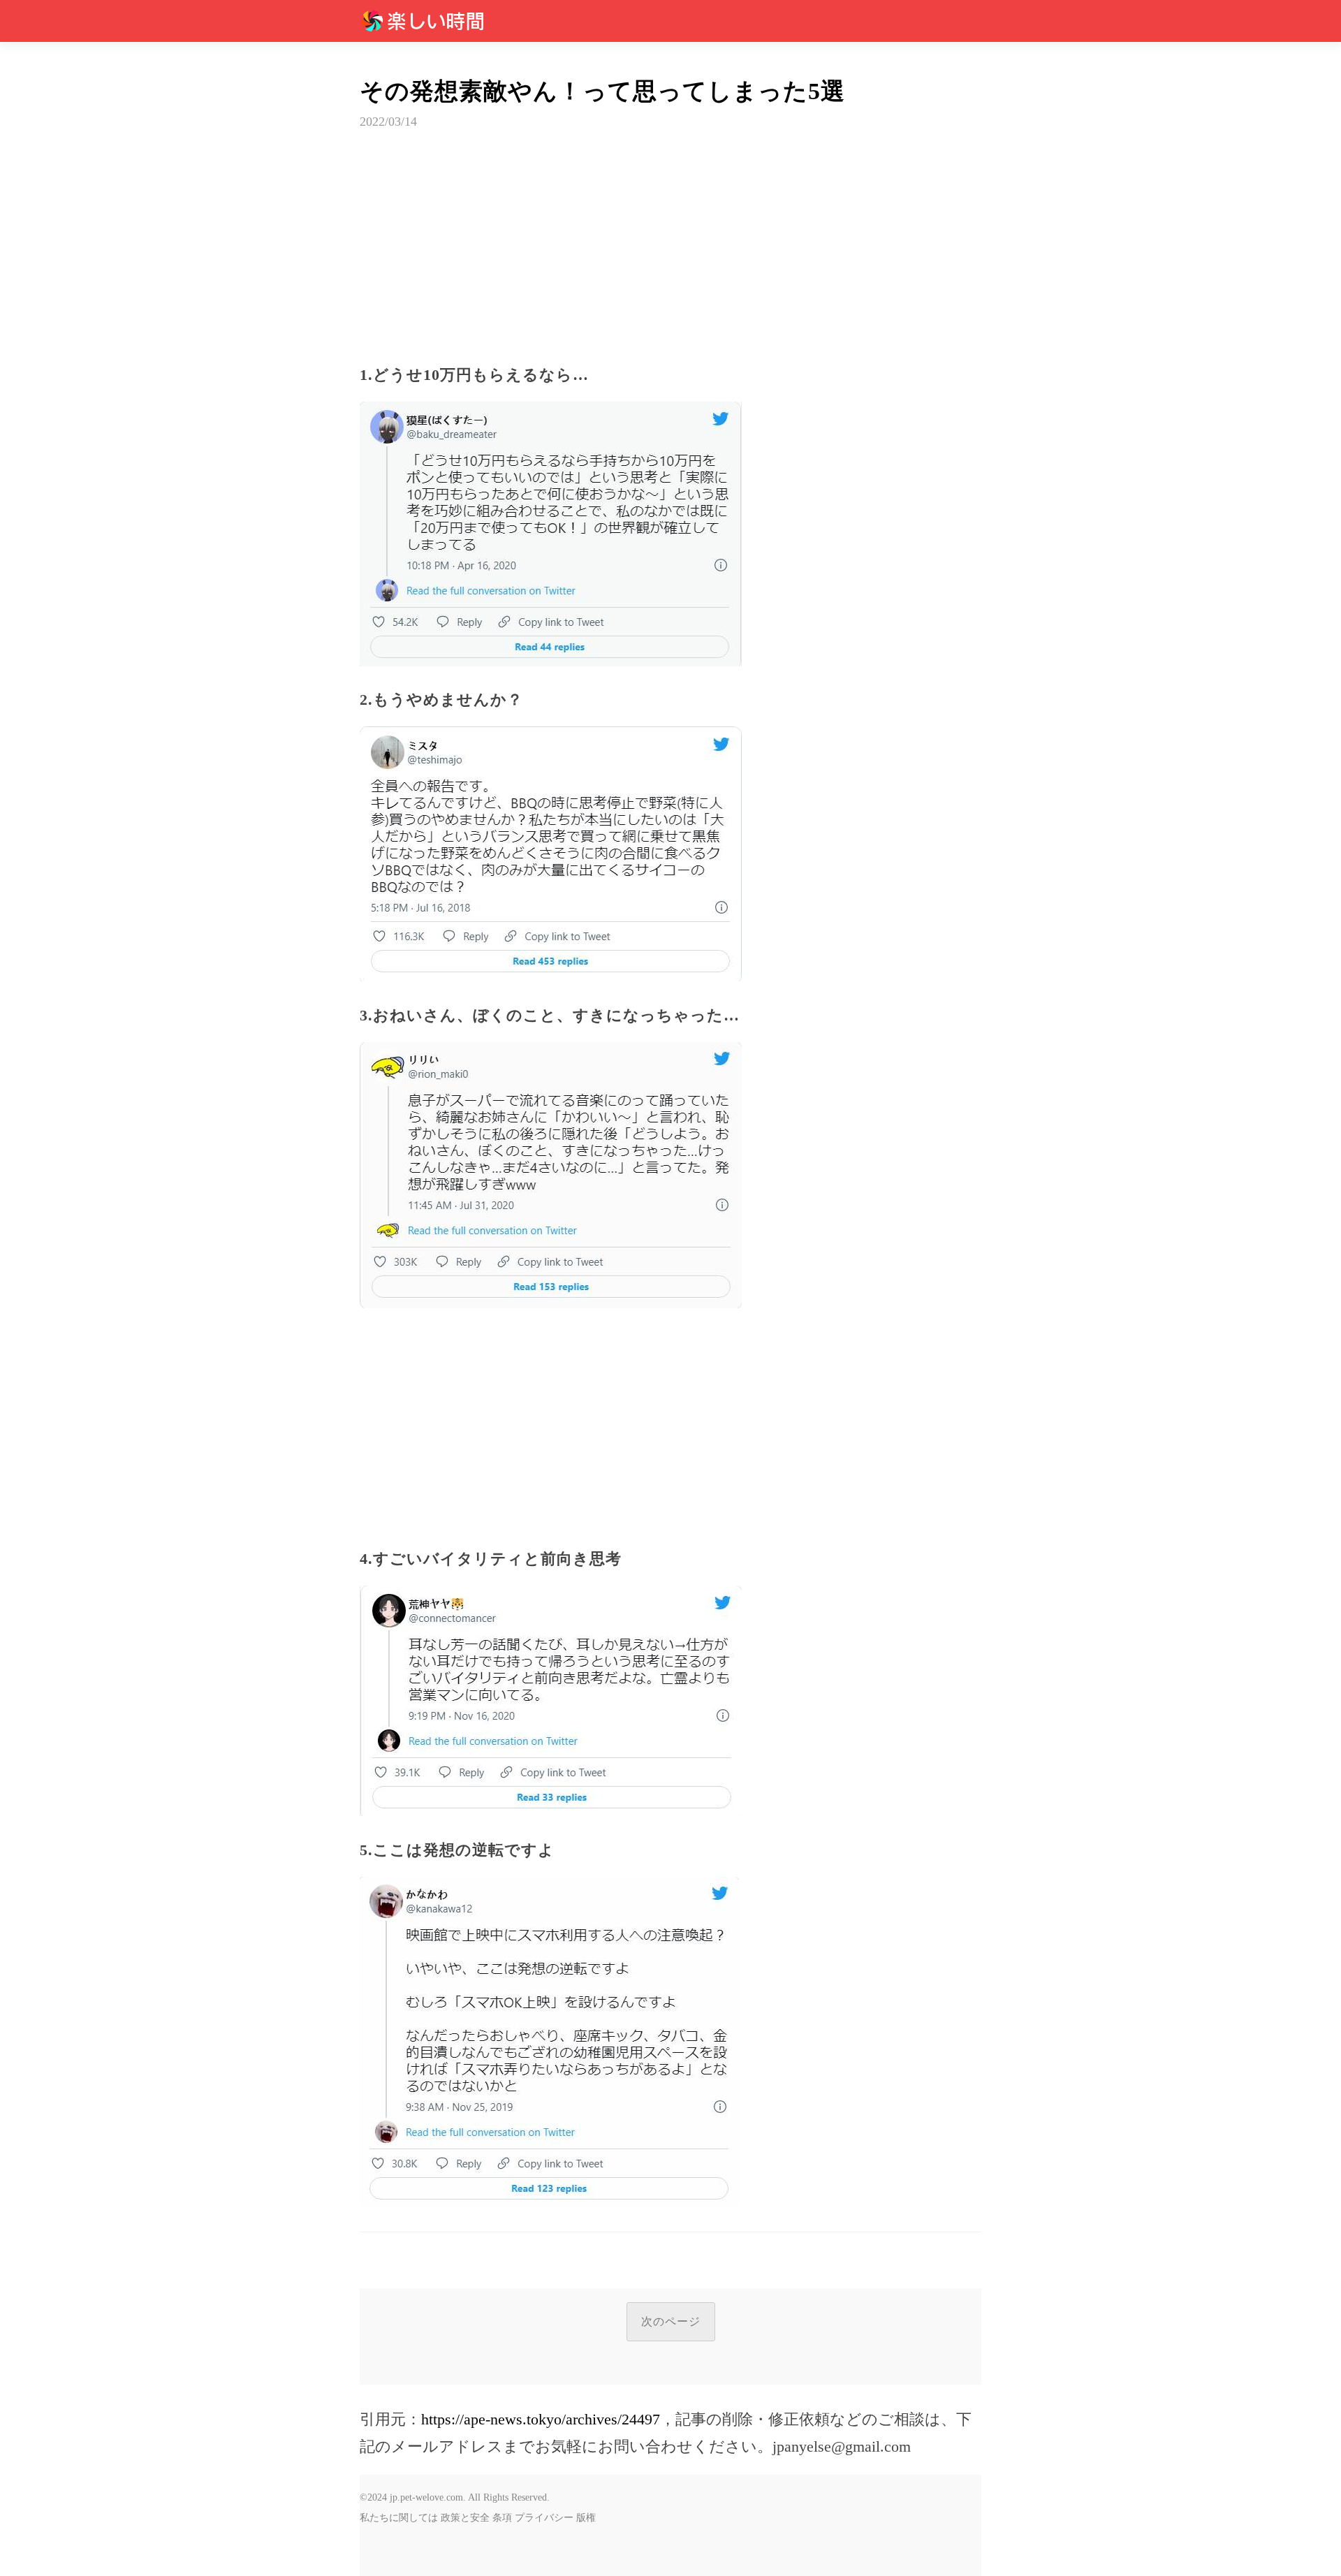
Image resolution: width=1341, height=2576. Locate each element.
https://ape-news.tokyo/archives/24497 (541, 2419)
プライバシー (544, 2518)
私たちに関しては (399, 2518)
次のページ (671, 2321)
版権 (586, 2518)
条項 (502, 2518)
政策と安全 (465, 2518)
